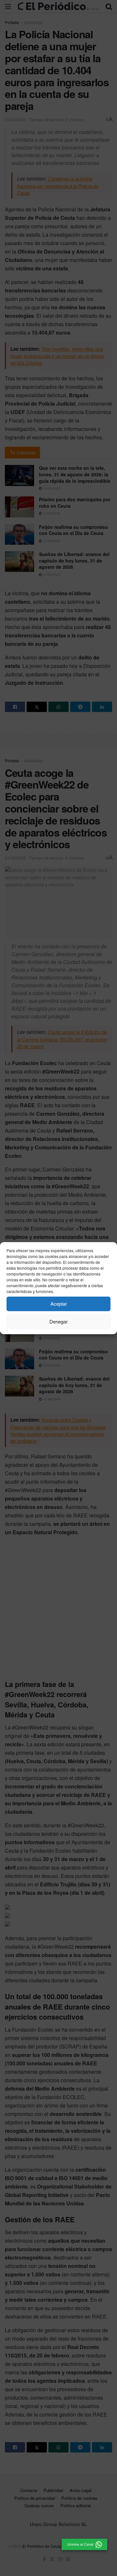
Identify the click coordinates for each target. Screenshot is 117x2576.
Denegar (58, 1321)
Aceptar (59, 1304)
